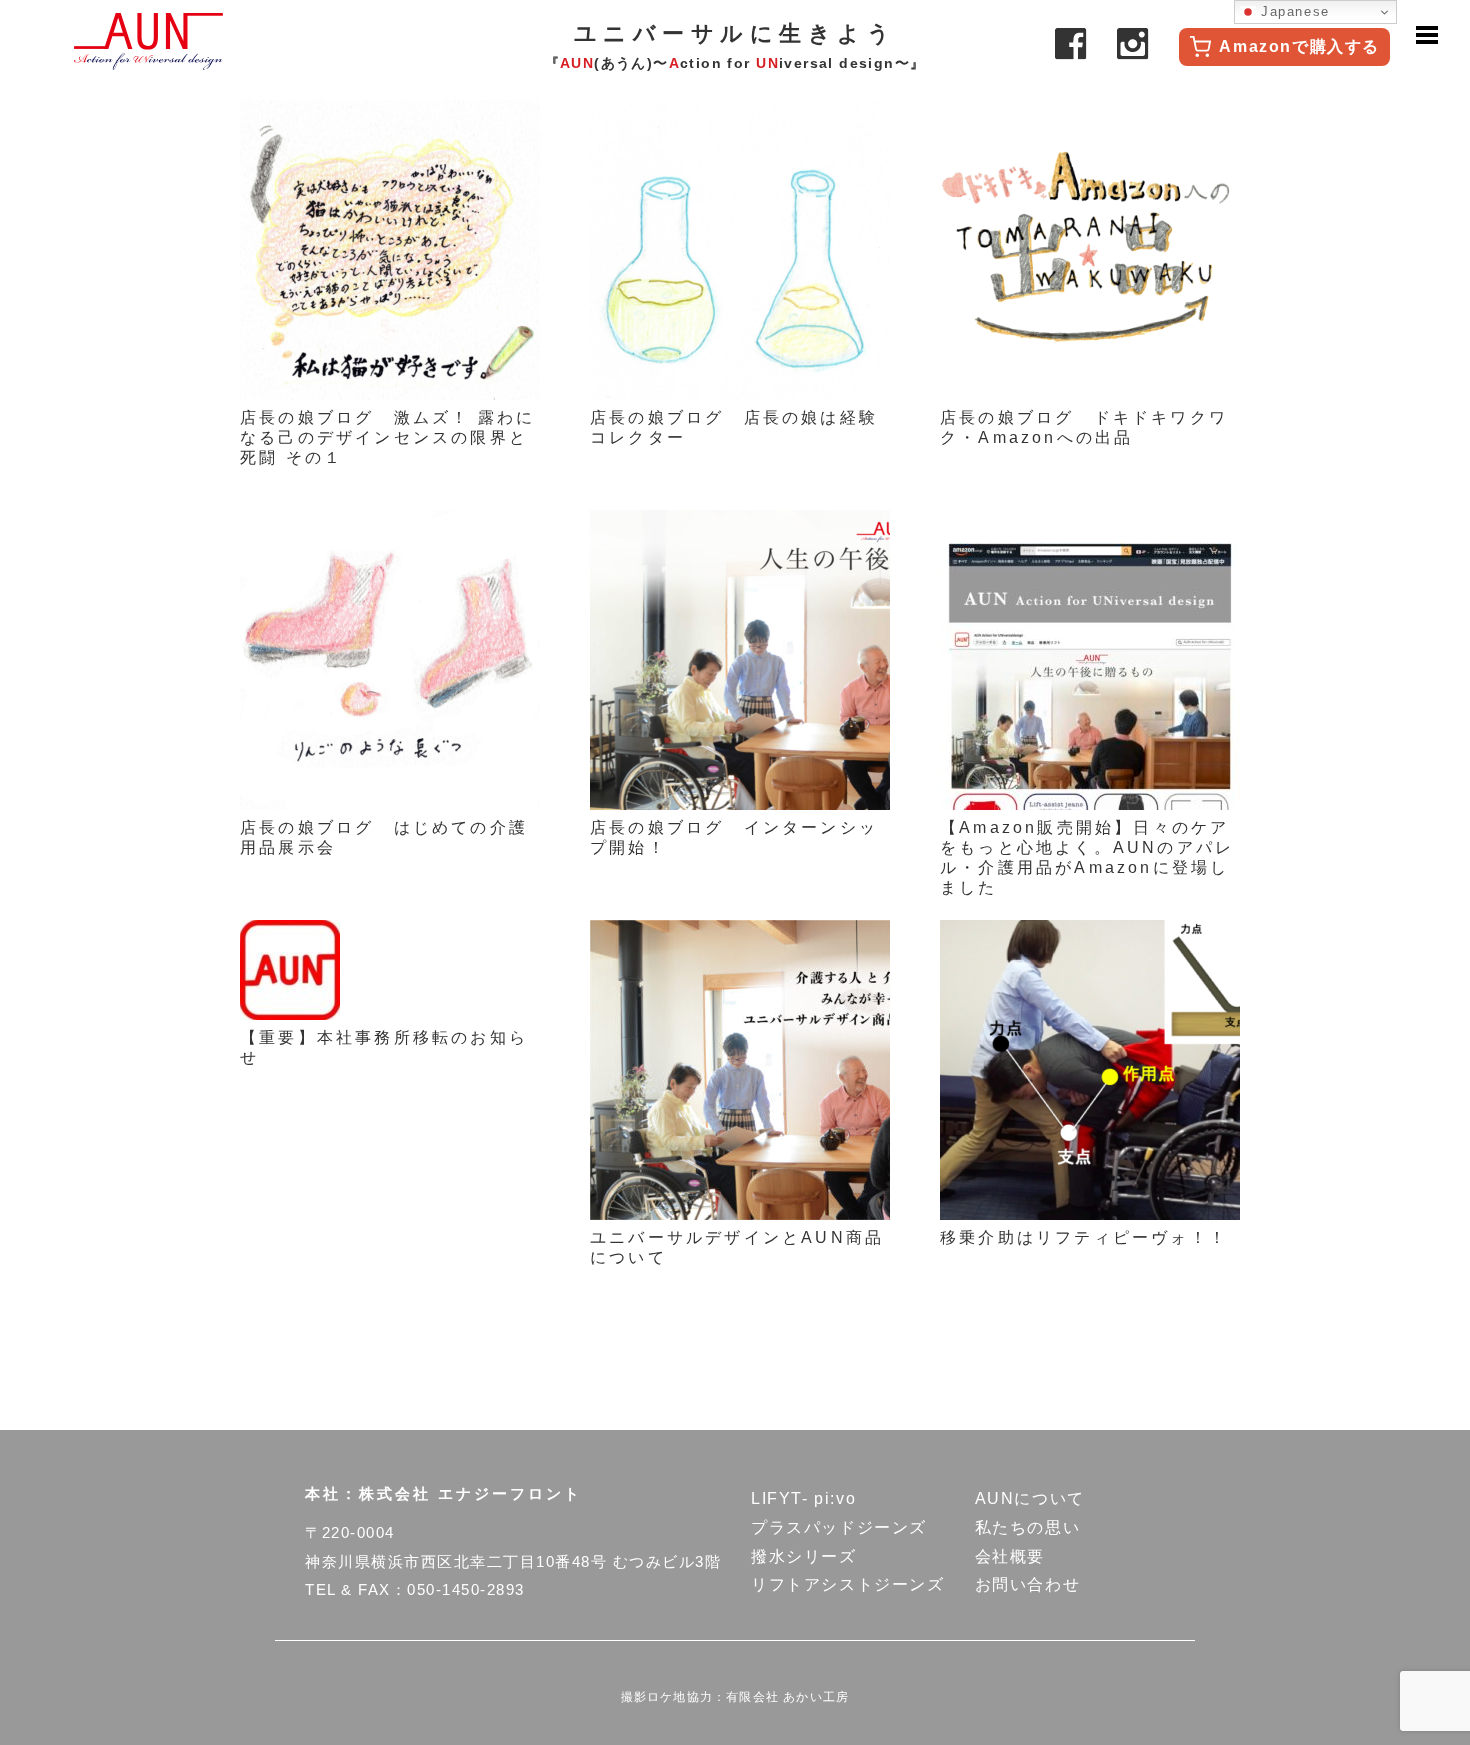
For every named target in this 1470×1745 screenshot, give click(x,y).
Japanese (1293, 11)
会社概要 (1010, 1556)
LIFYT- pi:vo (803, 1498)
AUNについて (1030, 1498)
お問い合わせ (1028, 1584)
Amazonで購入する (1299, 46)
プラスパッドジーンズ (839, 1527)
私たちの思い (1028, 1527)
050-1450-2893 (466, 1589)
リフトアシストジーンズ (848, 1584)
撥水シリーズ (804, 1556)
